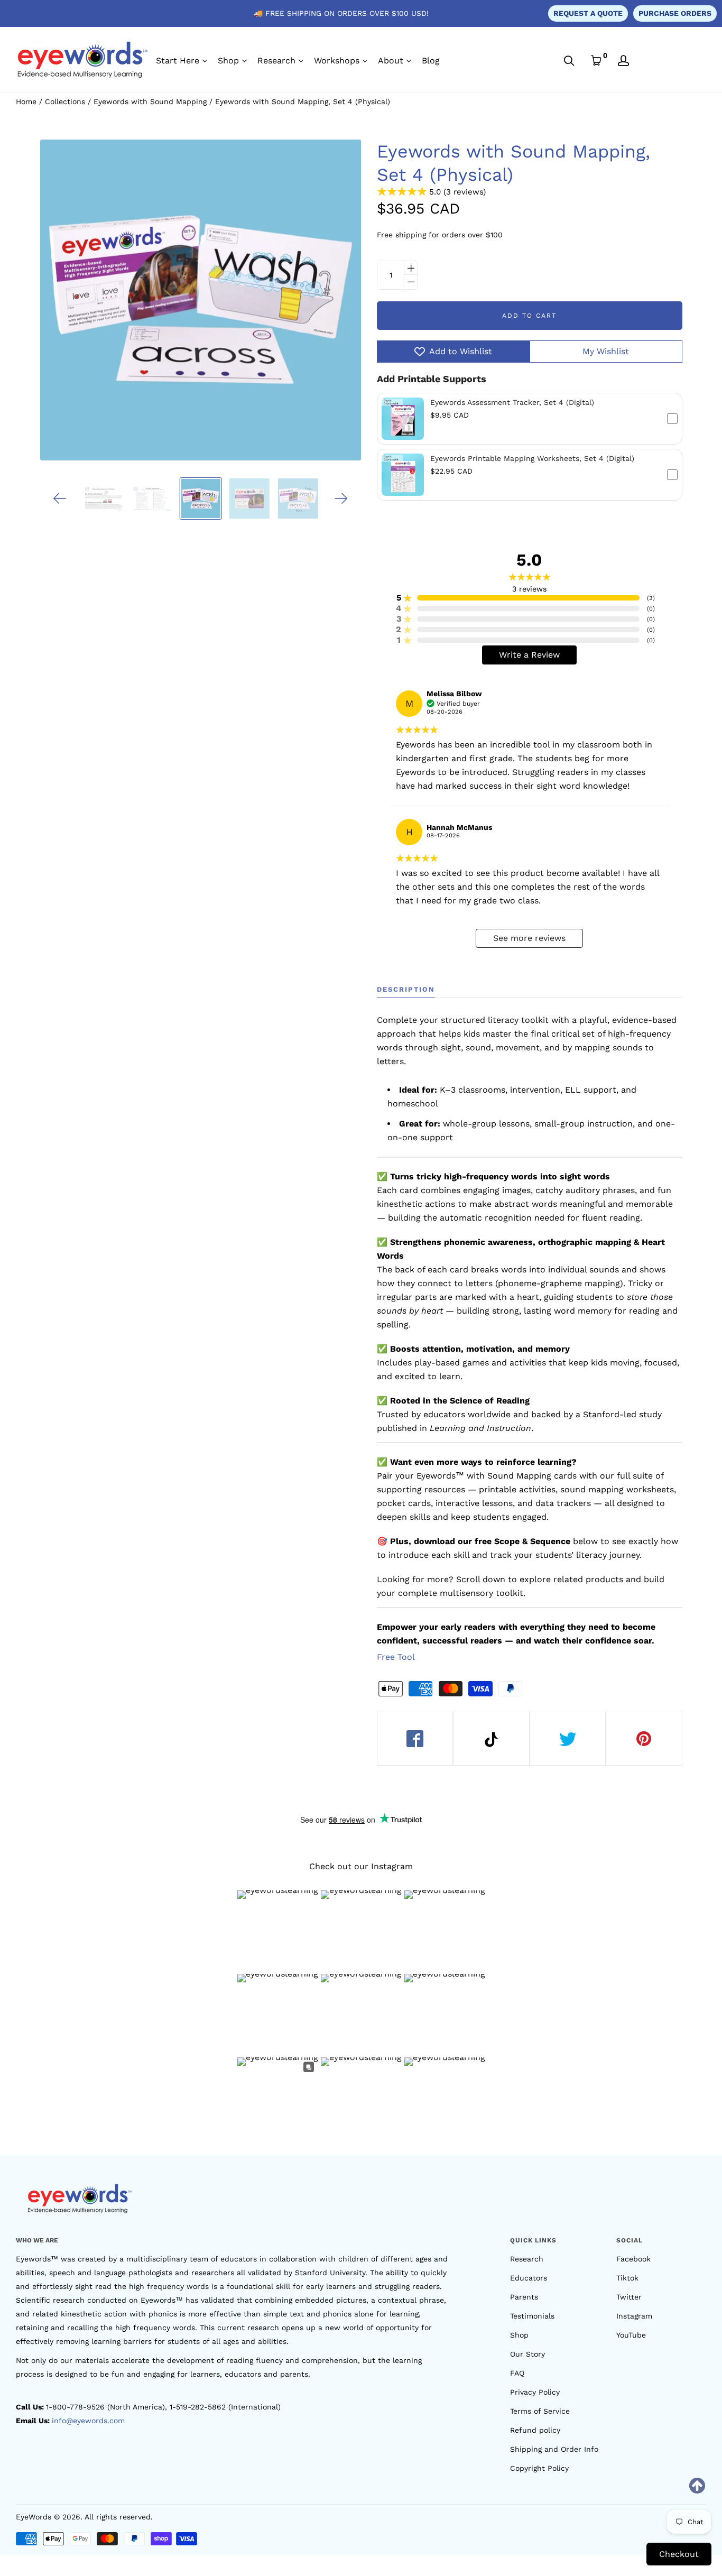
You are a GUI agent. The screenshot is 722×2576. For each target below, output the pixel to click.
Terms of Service (540, 2411)
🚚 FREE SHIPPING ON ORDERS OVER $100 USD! (341, 13)
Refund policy (535, 2430)
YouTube (631, 2335)
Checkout (679, 2554)
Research (276, 61)
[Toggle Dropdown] (205, 61)
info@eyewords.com (88, 2421)
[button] (530, 419)
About (391, 61)
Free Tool (396, 1657)
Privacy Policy (535, 2392)
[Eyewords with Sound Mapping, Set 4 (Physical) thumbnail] (200, 498)
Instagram (634, 2316)
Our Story (527, 2354)
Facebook (633, 2259)
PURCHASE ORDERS (675, 13)
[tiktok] (491, 1739)
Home (26, 101)
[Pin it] (644, 1739)
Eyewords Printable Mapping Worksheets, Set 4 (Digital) (532, 458)
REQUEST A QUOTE (588, 13)
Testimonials (532, 2316)
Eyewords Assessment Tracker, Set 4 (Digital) (512, 402)
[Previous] (60, 498)
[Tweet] (568, 1739)
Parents (524, 2297)
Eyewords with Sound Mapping (150, 101)
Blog (431, 61)
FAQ (517, 2373)
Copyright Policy (539, 2468)
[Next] (341, 498)
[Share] (415, 1739)
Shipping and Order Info (554, 2449)
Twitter (629, 2297)
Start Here (178, 61)
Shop (228, 61)
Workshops (337, 61)
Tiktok (627, 2278)
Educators (529, 2278)
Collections (65, 101)
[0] (596, 61)
